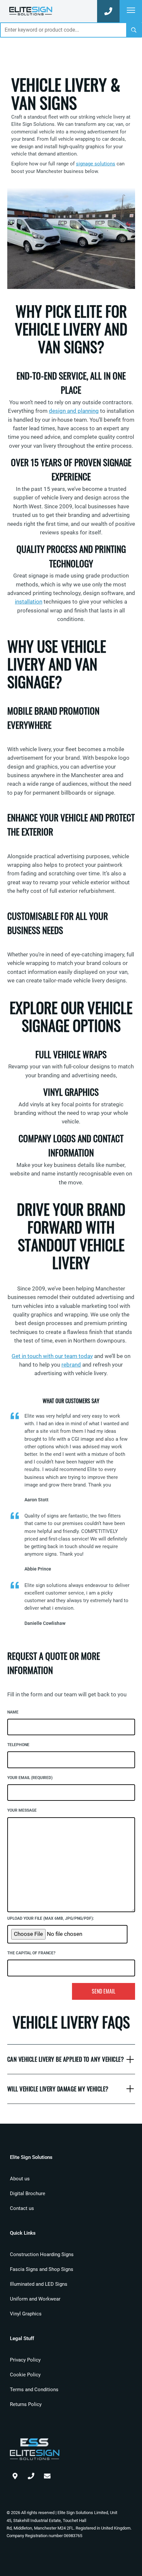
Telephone (18, 1745)
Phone (31, 2475)
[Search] (134, 30)
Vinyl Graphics (26, 2314)
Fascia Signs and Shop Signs (42, 2269)
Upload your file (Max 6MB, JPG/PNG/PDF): (51, 1918)
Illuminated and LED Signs (39, 2284)
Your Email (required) (30, 1778)
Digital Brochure (28, 2194)
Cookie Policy (25, 2375)
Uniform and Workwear (35, 2299)
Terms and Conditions (34, 2390)
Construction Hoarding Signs (42, 2254)
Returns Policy (26, 2404)
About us (20, 2179)
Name (13, 1712)
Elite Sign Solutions (31, 11)
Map (15, 2475)
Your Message (22, 1810)
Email (47, 2475)
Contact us (22, 2208)
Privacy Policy (25, 2360)
